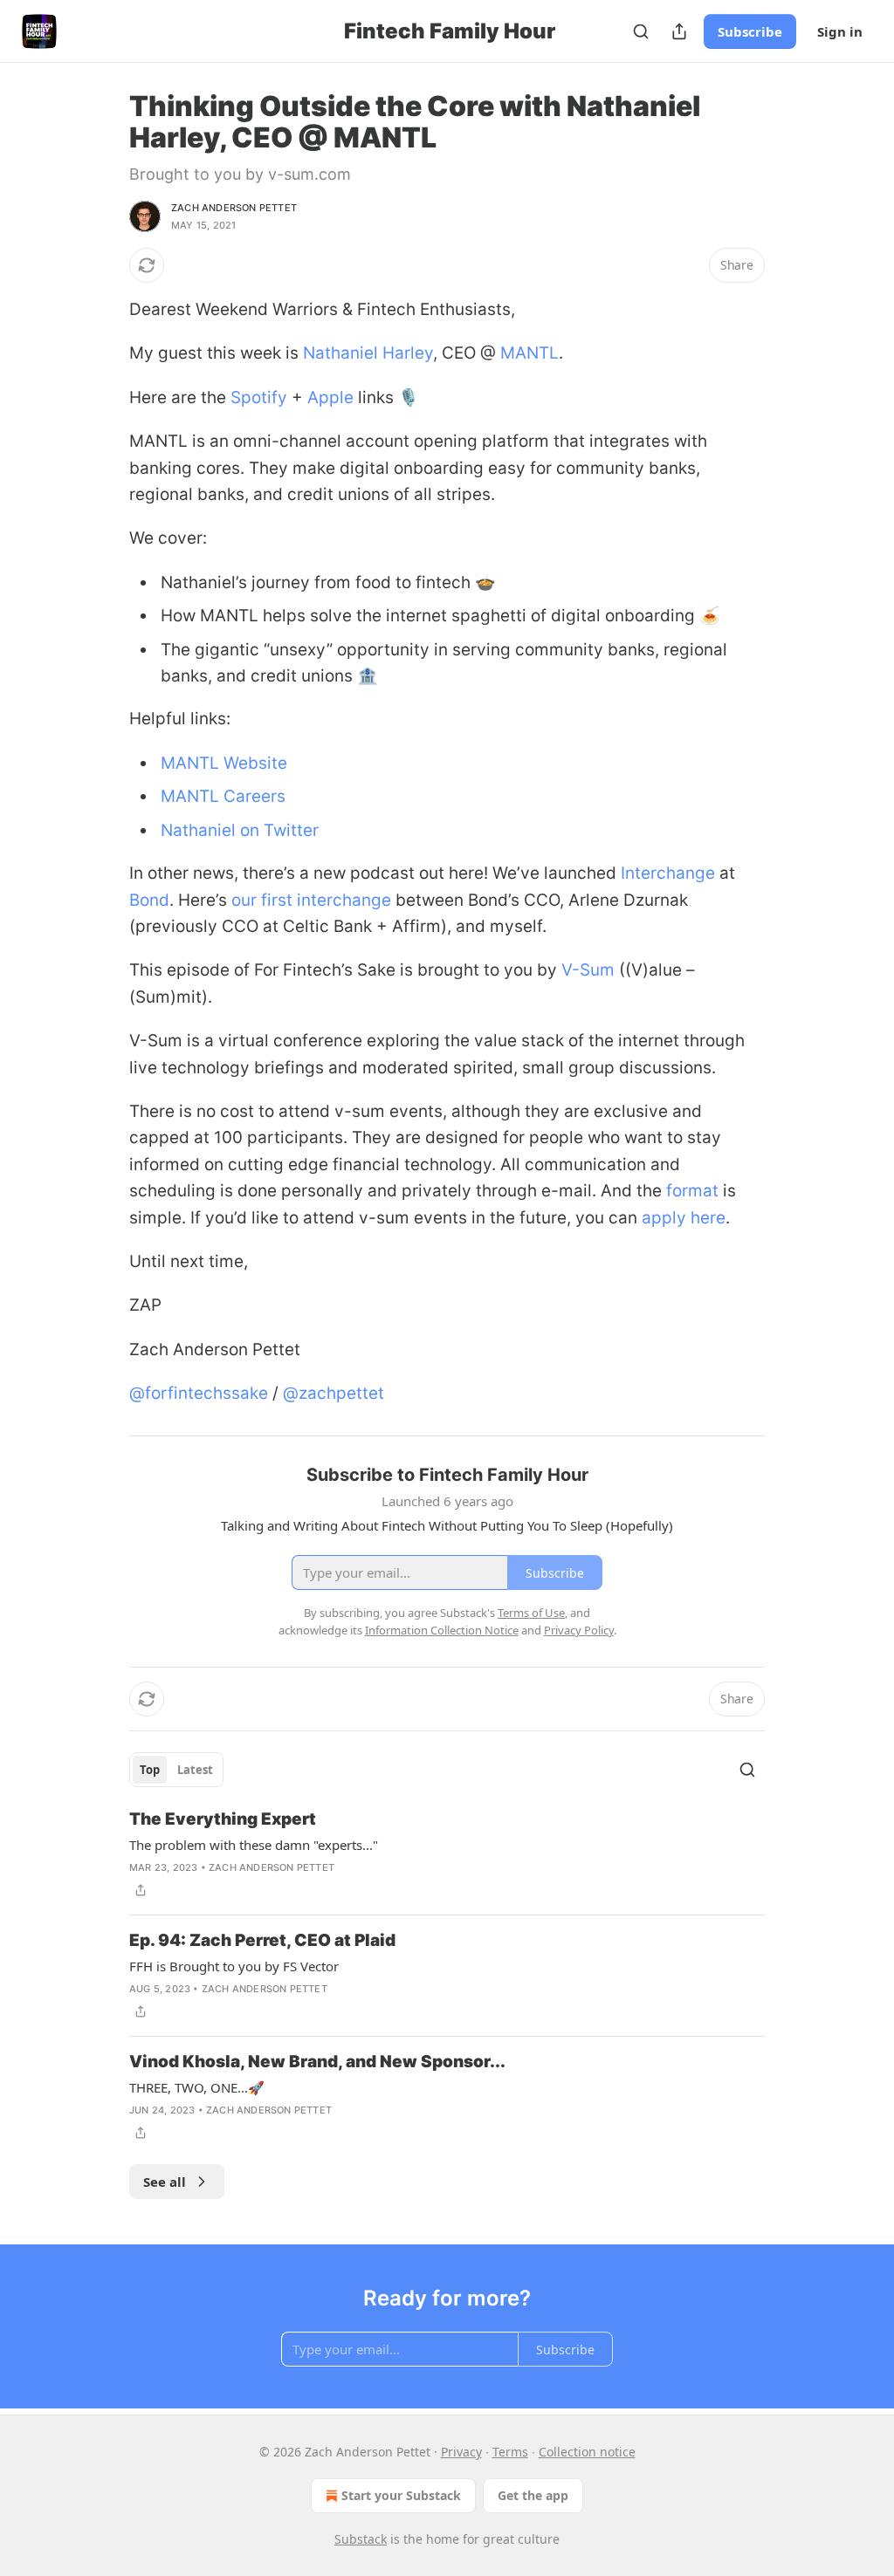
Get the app (533, 2495)
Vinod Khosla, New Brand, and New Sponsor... (317, 2062)
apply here (684, 1218)
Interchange (668, 873)
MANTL (530, 353)
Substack (361, 2539)
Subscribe (750, 31)
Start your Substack (401, 2495)
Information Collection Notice (442, 1630)
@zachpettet (334, 1393)
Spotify (259, 397)
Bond (149, 900)
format (692, 1191)
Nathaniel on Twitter (240, 830)
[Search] (641, 31)
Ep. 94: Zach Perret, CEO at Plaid (262, 1940)
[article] (447, 1854)
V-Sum (588, 970)
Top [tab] (150, 1770)
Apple (330, 397)
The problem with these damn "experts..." (254, 1845)
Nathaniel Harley (368, 353)
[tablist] (176, 1770)
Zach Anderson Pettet (234, 208)
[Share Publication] (679, 31)
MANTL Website (224, 763)
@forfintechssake (199, 1393)
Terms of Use (531, 1613)
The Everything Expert (223, 1819)
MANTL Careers (223, 796)
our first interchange (311, 900)
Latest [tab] (195, 1770)
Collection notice (587, 2452)
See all (165, 2182)
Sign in (840, 31)
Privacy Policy (579, 1630)
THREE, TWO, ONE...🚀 (197, 2087)
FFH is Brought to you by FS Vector (234, 1966)
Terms (510, 2452)
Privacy (461, 2452)
